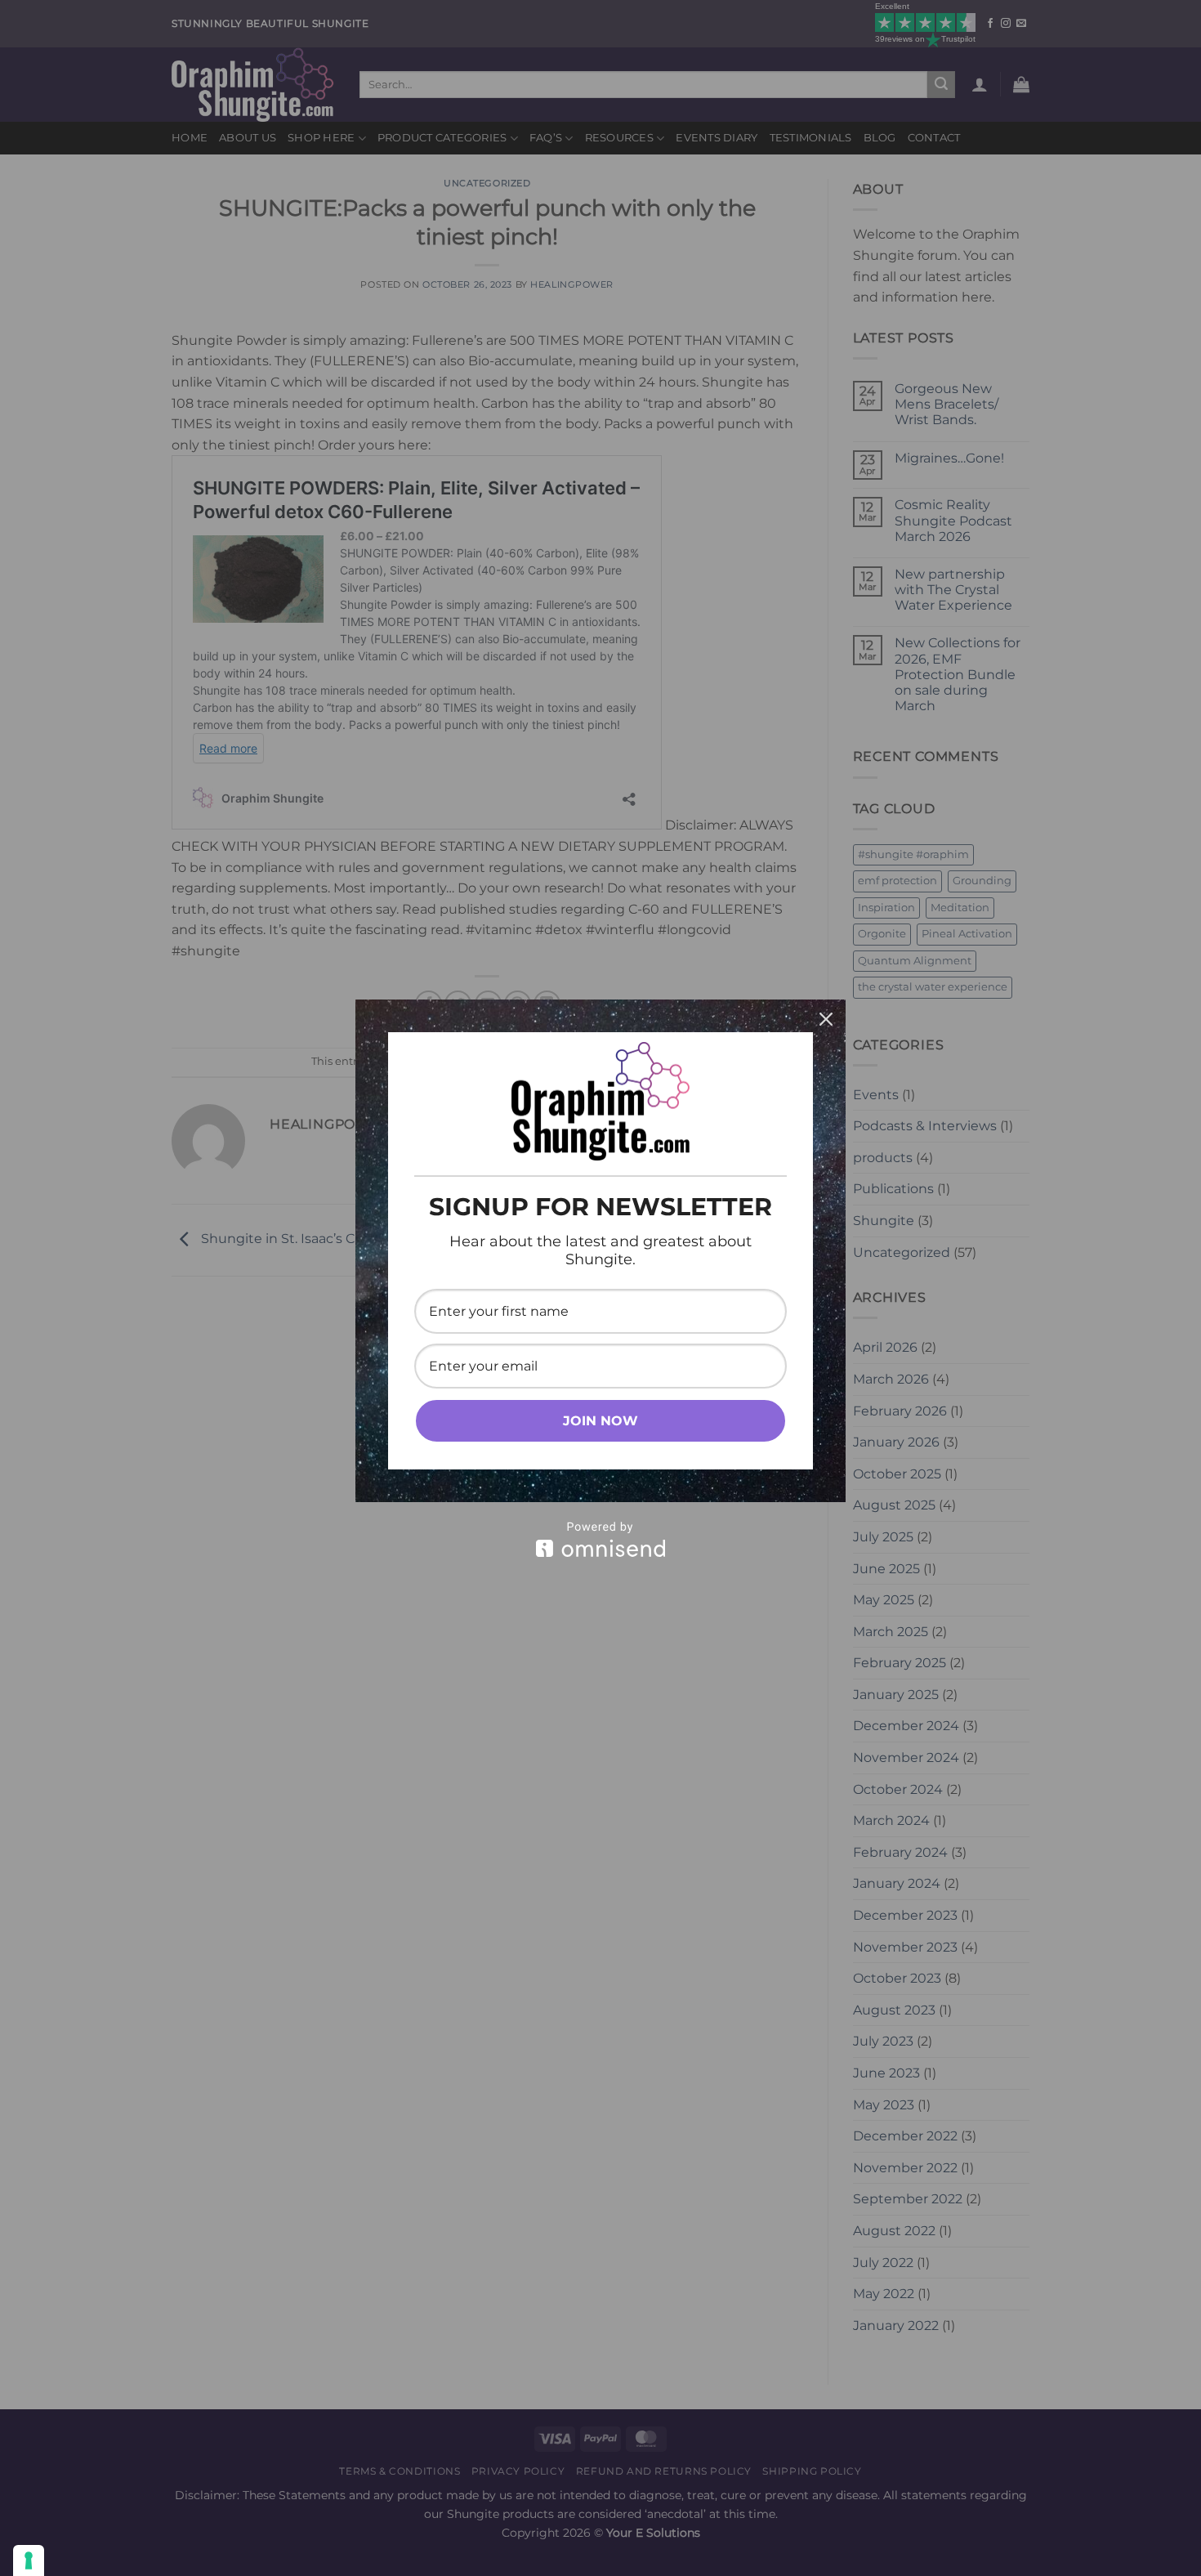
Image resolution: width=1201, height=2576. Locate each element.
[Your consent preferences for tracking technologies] (29, 2560)
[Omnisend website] (600, 1539)
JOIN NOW (600, 1421)
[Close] (826, 1019)
